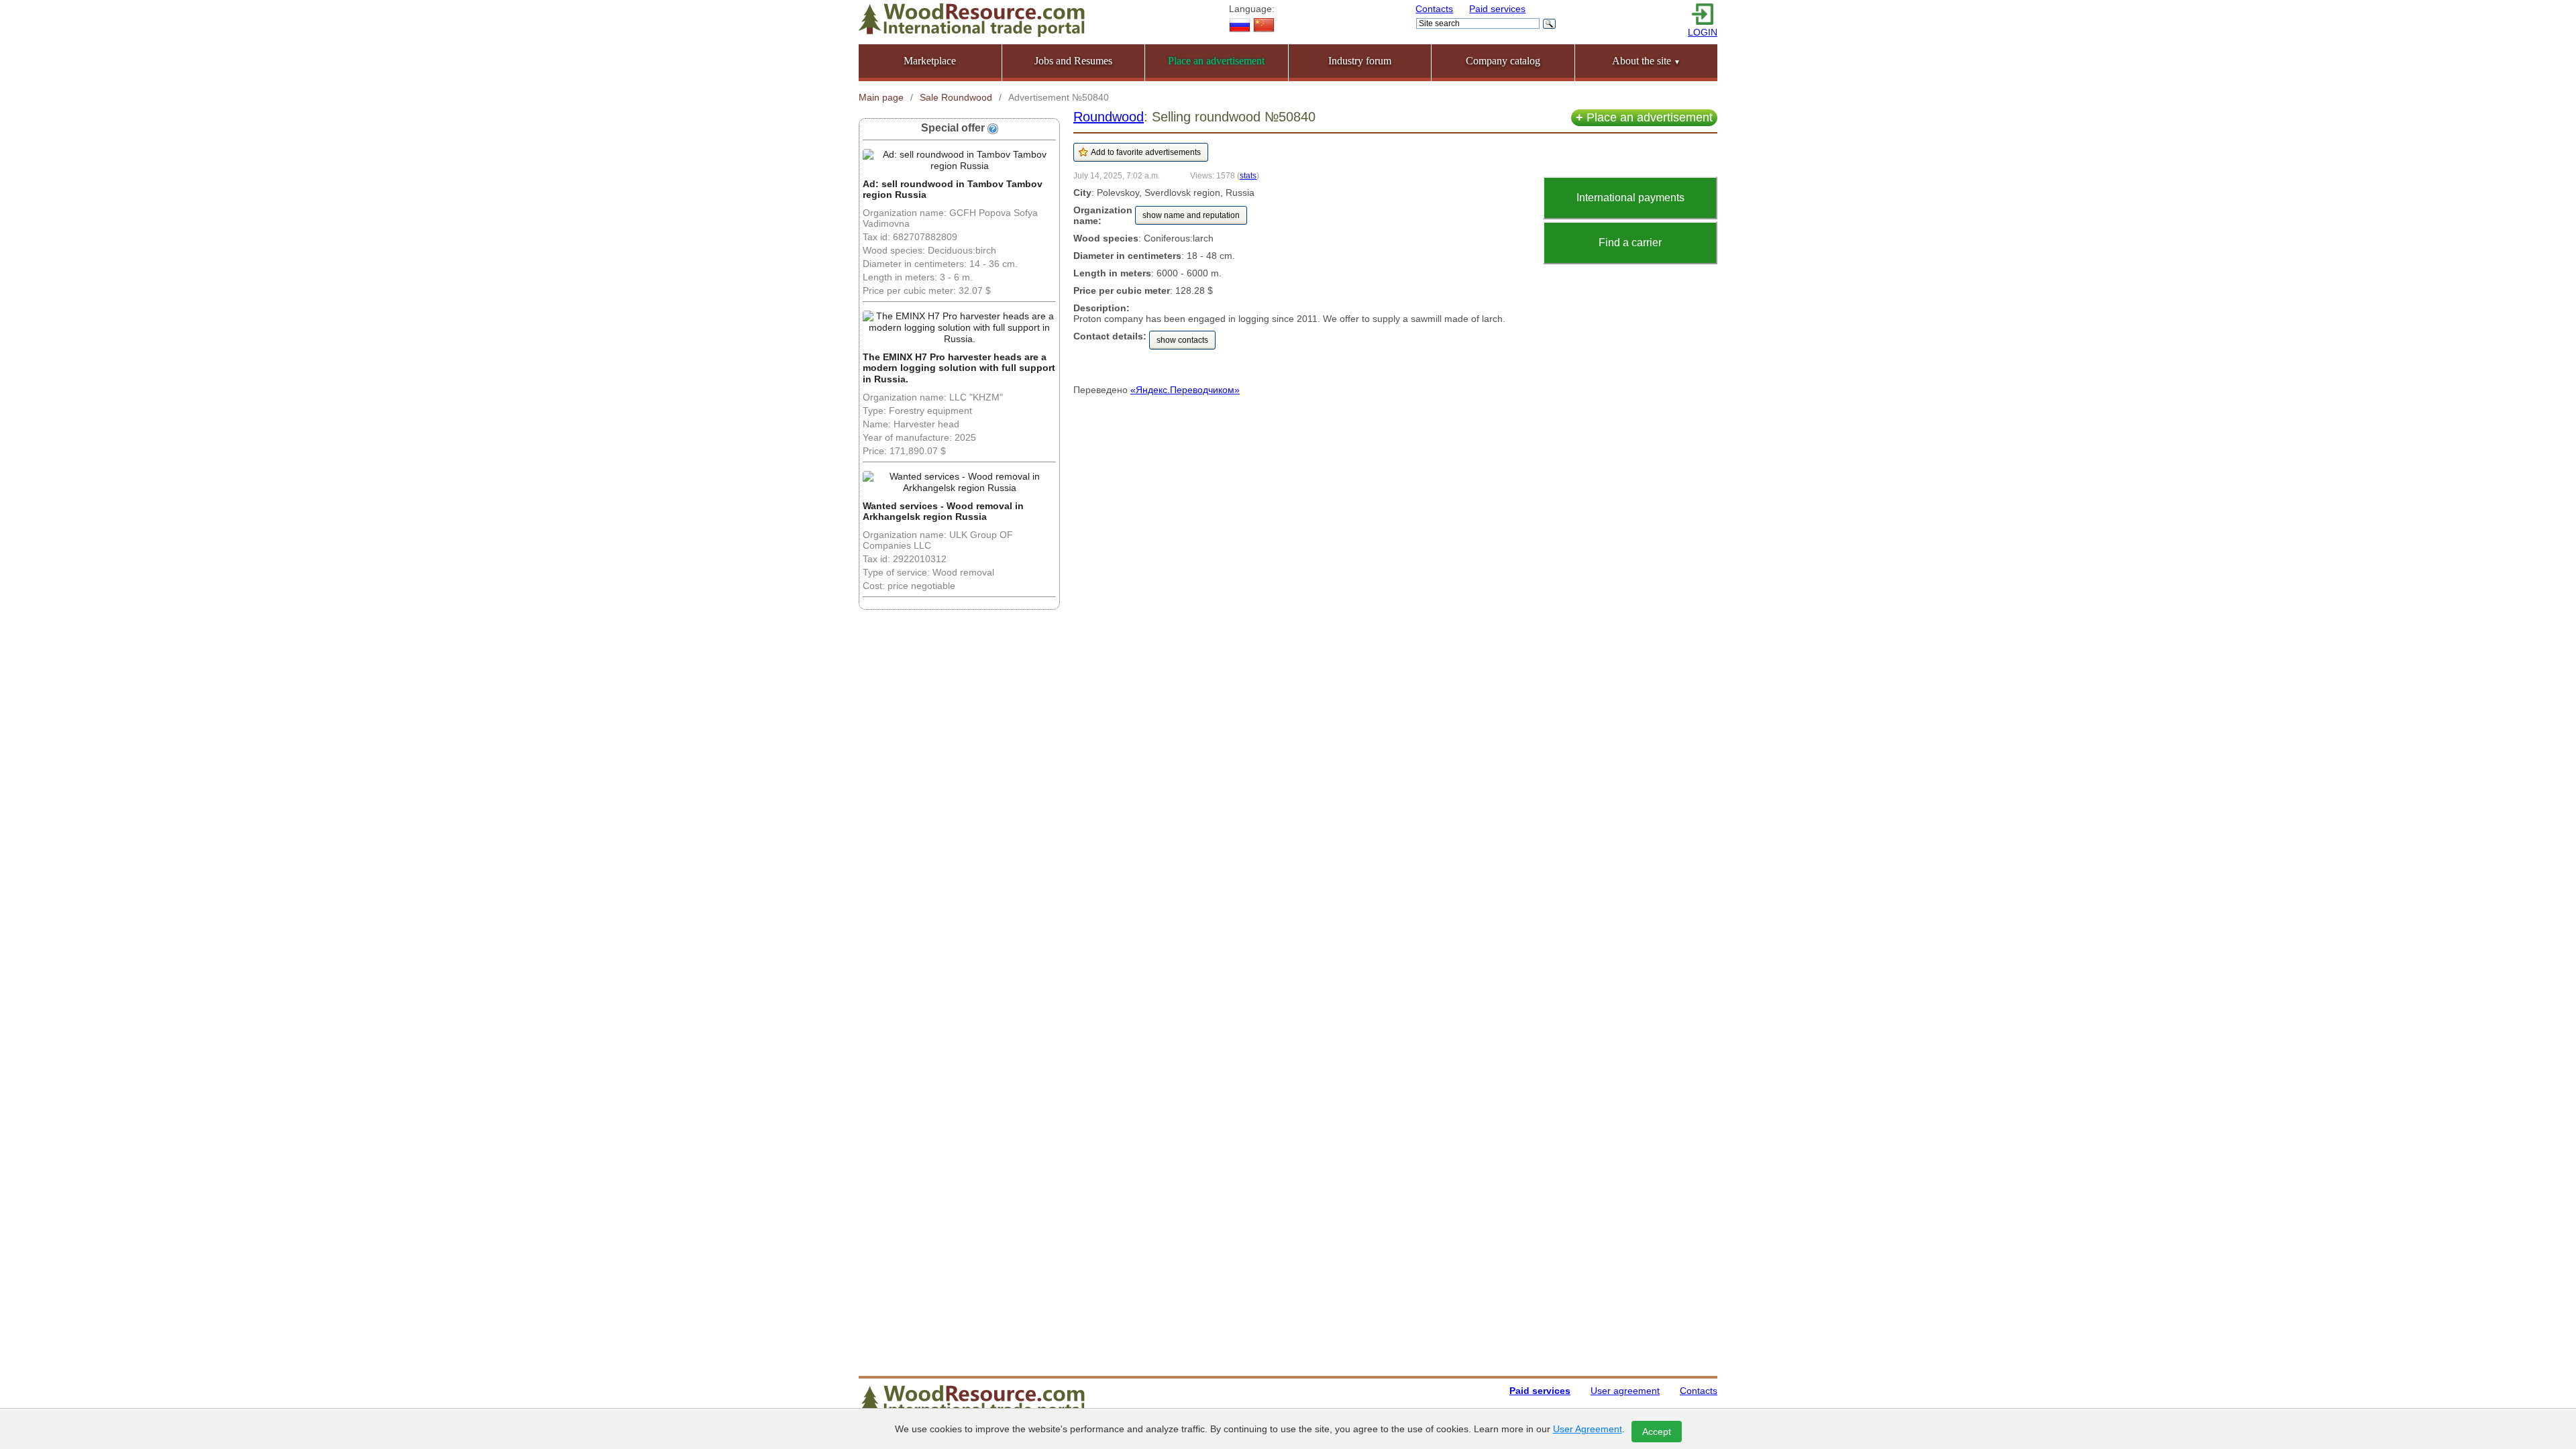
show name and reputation (1191, 215)
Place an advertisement (1644, 117)
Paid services (1497, 9)
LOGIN (1703, 32)
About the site (1646, 61)
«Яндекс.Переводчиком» (1185, 390)
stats (1248, 175)
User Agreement (1588, 1429)
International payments (1630, 198)
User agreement (1625, 1391)
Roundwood (1109, 117)
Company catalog (1503, 61)
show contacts (1182, 340)
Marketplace (930, 61)
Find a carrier (1630, 243)
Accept (1657, 1432)
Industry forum (1360, 61)
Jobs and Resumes (1073, 61)
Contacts (1434, 9)
